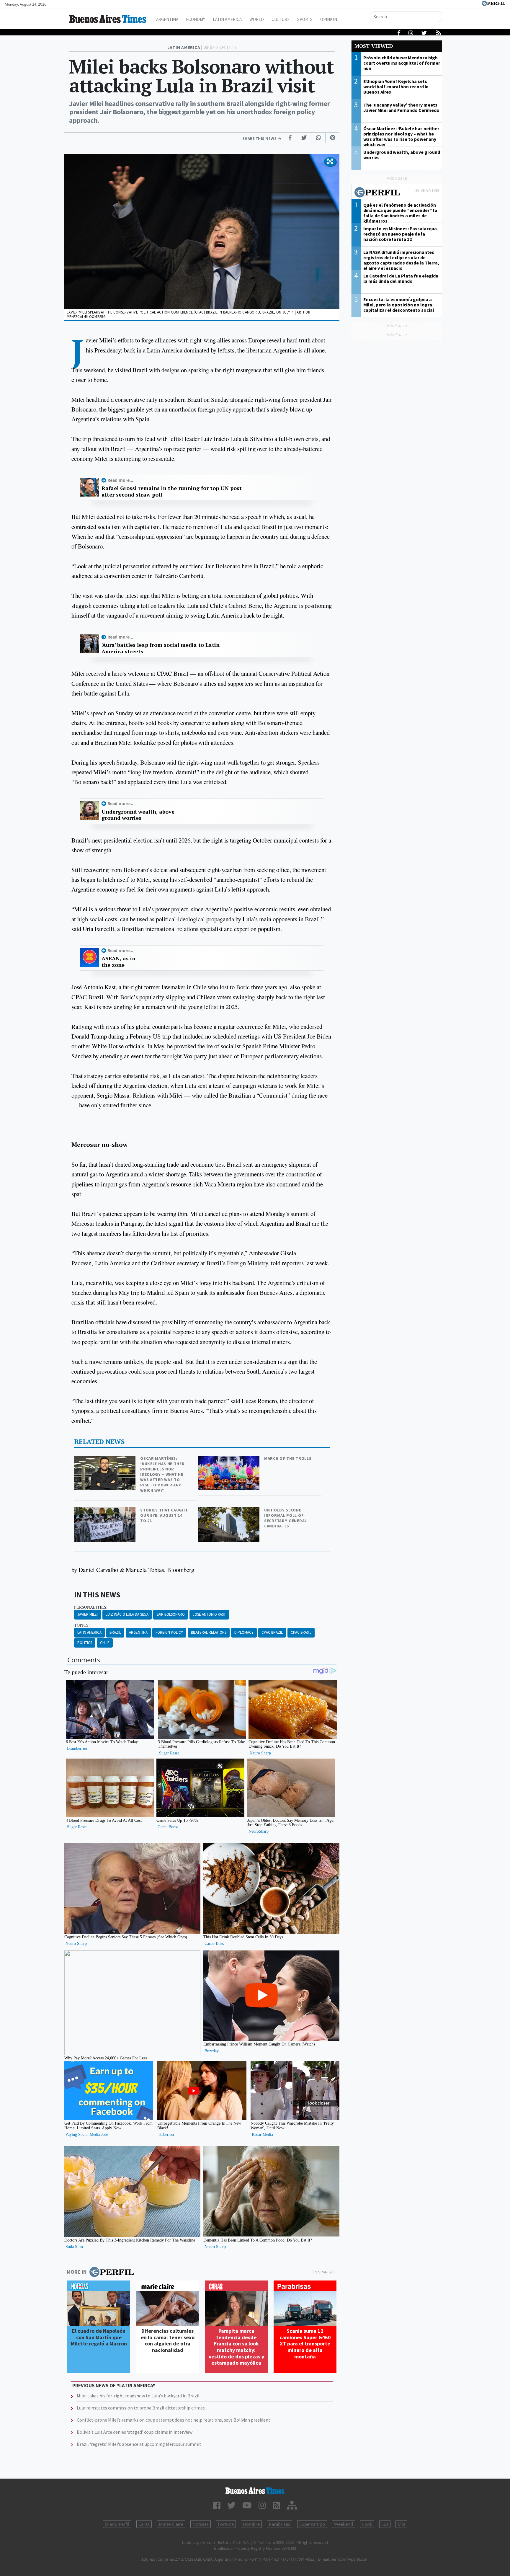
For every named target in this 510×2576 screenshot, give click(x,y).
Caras (144, 2524)
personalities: (91, 1607)
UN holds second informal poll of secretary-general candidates (286, 1518)
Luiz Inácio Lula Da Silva (127, 1614)
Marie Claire (171, 2524)
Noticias (201, 2524)
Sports (305, 19)
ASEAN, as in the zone (118, 962)
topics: (82, 1625)
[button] (330, 162)
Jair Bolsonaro (171, 1614)
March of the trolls (288, 1458)
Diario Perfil (117, 2524)
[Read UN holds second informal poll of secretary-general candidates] (229, 1511)
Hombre (251, 2524)
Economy (196, 19)
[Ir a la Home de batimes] (255, 2491)
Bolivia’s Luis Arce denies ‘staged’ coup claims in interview (135, 2432)
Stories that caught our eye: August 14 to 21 (164, 1515)
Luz (385, 2524)
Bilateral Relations (209, 1632)
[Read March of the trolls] (229, 1460)
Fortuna (226, 2524)
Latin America (227, 19)
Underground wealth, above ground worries (138, 815)
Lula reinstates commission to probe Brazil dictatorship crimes (141, 2408)
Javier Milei (88, 1614)
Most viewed (374, 46)
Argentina (167, 19)
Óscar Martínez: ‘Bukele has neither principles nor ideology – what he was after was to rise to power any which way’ (162, 1474)
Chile (105, 1643)
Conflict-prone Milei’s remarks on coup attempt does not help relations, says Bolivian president (174, 2420)
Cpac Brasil (301, 1632)
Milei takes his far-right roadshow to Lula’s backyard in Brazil (138, 2396)
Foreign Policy (169, 1632)
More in (77, 2272)
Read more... (120, 480)
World (257, 19)
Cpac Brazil (272, 1632)
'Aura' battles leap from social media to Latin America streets (161, 648)
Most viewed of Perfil (397, 193)
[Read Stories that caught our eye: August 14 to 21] (105, 1511)
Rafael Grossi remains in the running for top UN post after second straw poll (172, 491)
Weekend (344, 2524)
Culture (281, 19)
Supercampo (312, 2524)
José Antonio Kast (209, 1614)
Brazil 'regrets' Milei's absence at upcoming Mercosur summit (139, 2444)
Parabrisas (279, 2524)
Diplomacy (244, 1632)
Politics (85, 1643)
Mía (401, 2524)
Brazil (115, 1632)
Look (367, 2524)
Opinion (329, 19)
